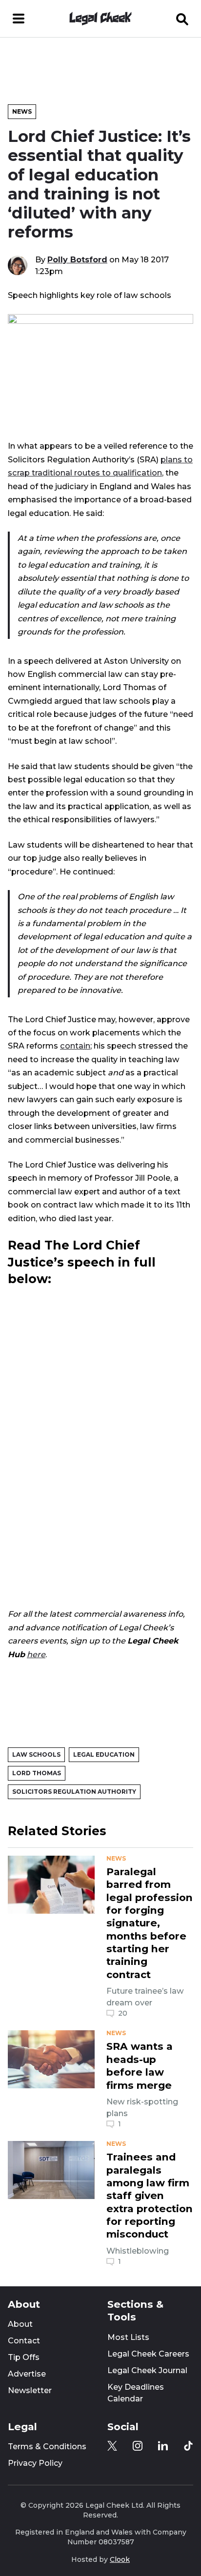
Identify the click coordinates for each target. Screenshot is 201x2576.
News (22, 111)
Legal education (104, 1754)
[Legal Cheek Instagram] (138, 2446)
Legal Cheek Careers (148, 2354)
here (36, 1654)
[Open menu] (19, 19)
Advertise (27, 2374)
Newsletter (30, 2390)
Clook (120, 2559)
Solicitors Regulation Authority (74, 1792)
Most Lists (128, 2337)
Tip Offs (24, 2357)
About (20, 2324)
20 (123, 2013)
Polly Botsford (77, 259)
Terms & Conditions (47, 2447)
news (116, 1859)
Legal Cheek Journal (147, 2370)
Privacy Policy (35, 2463)
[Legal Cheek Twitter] (112, 2446)
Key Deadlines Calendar (136, 2393)
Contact (24, 2341)
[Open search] (182, 19)
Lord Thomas (37, 1773)
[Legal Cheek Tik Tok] (188, 2446)
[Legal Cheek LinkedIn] (163, 2446)
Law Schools (36, 1754)
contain (75, 1046)
